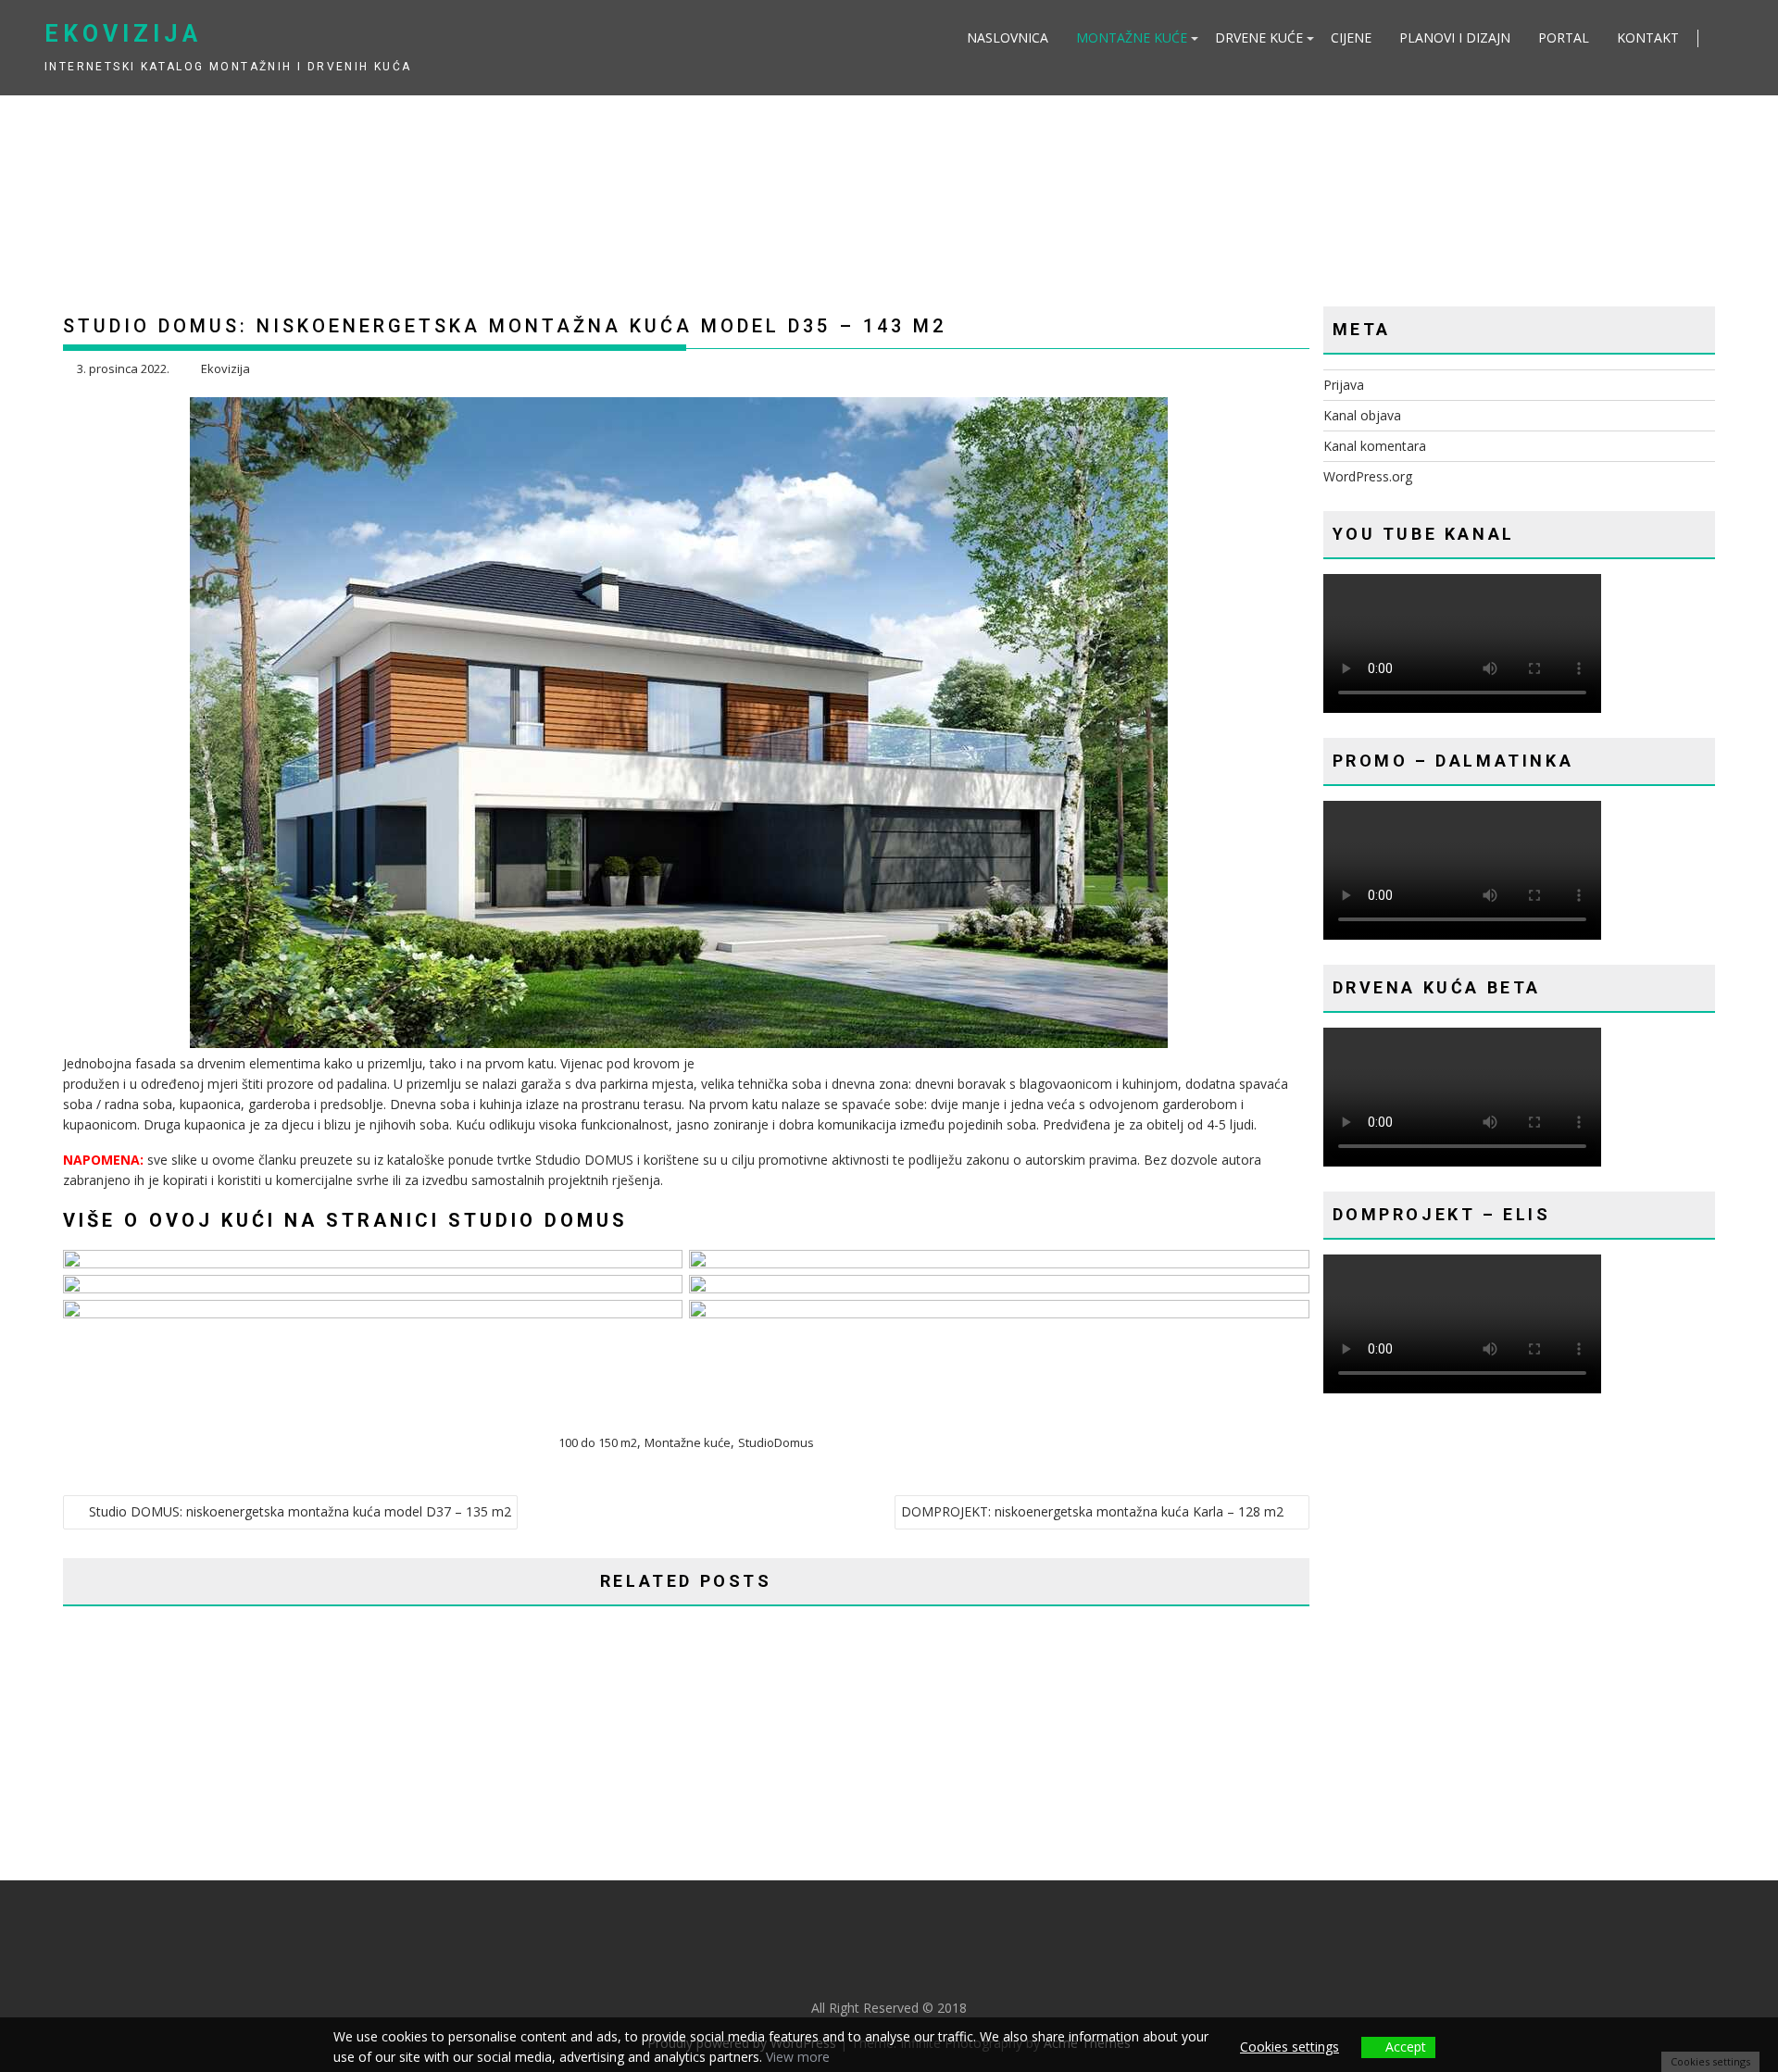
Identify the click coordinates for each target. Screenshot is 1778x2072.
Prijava (1344, 385)
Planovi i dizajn (1455, 37)
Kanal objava (1362, 415)
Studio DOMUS (538, 1220)
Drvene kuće (1259, 37)
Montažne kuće (1132, 37)
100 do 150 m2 (598, 1442)
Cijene (1351, 37)
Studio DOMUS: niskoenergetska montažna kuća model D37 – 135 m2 (300, 1511)
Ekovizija (123, 34)
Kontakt (1648, 37)
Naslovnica (1008, 37)
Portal (1564, 37)
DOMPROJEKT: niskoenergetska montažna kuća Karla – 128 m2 (1092, 1511)
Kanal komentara (1375, 446)
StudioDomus (776, 1442)
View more (798, 2057)
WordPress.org (1368, 476)
